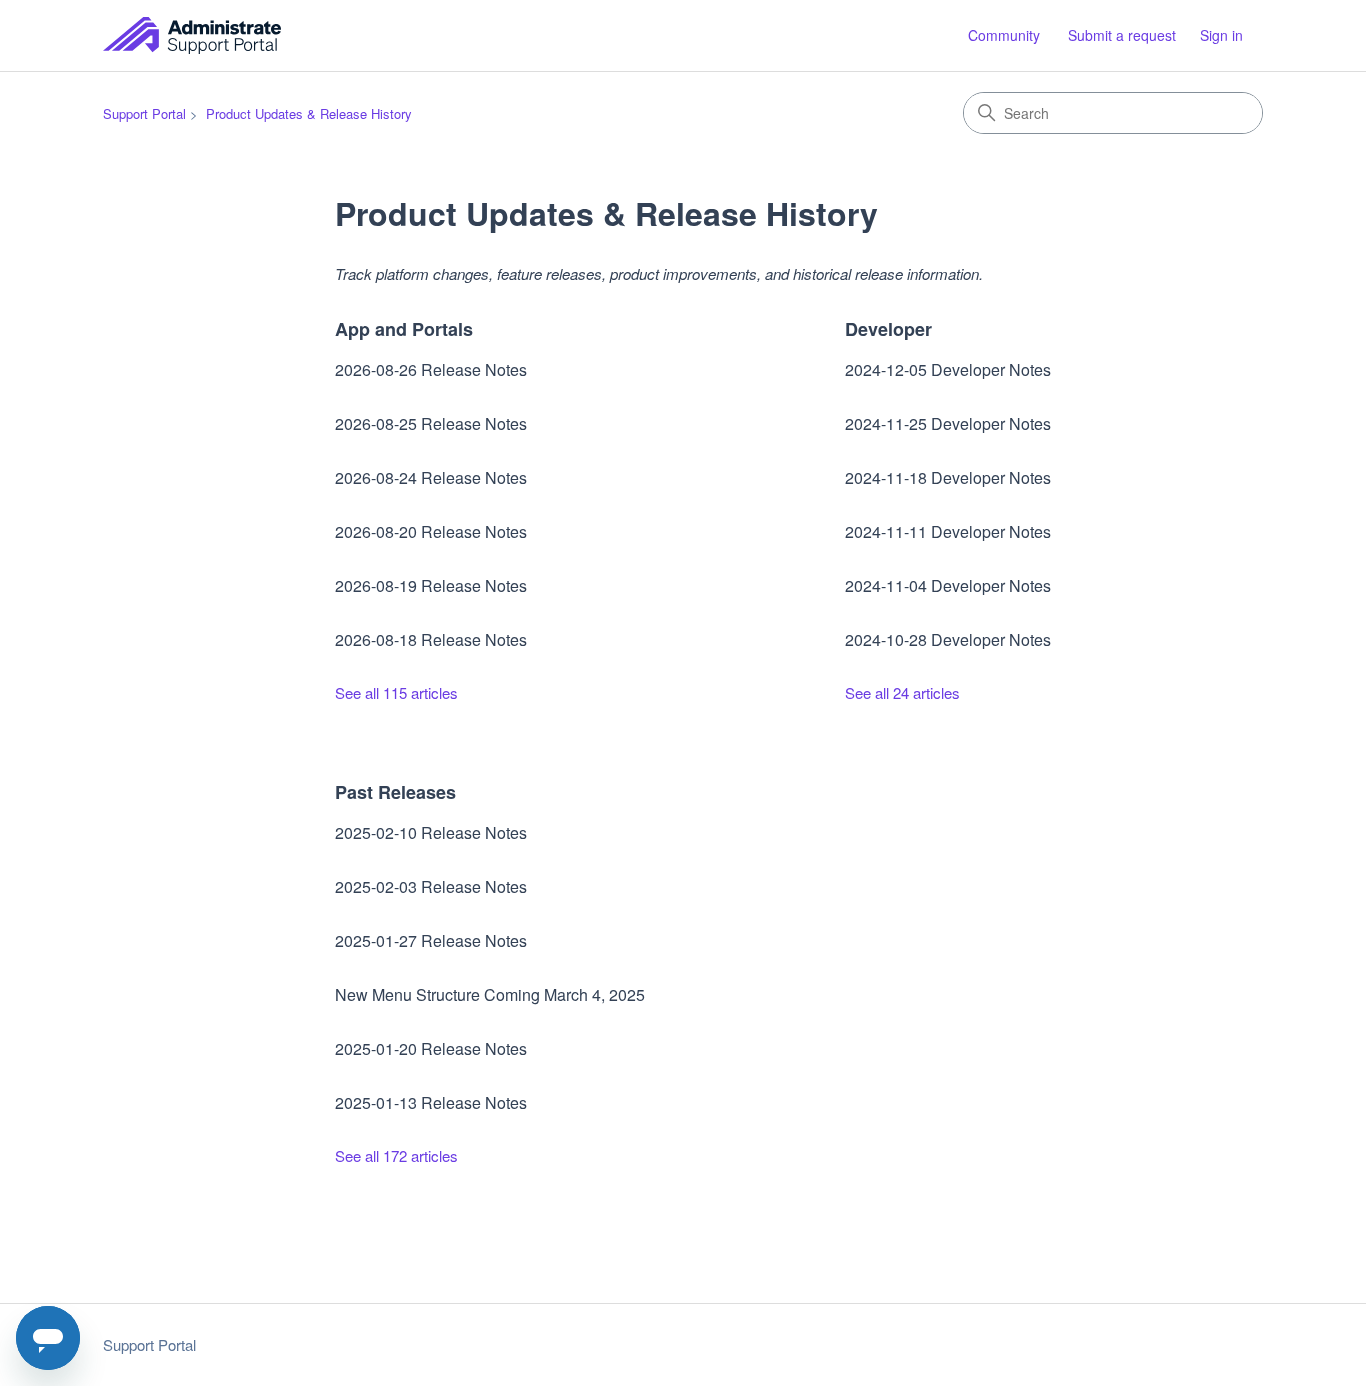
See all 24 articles (902, 692)
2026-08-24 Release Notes (431, 477)
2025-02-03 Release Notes (431, 886)
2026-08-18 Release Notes (431, 639)
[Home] (192, 35)
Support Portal (144, 113)
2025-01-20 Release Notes (431, 1048)
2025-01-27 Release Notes (431, 940)
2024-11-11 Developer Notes (948, 531)
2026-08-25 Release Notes (431, 423)
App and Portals (404, 329)
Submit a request (1122, 35)
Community (1004, 35)
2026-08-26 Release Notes (431, 369)
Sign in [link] (1221, 35)
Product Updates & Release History (309, 113)
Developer (888, 329)
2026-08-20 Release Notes (431, 531)
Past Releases (395, 792)
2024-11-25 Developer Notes (948, 423)
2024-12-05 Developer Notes (948, 369)
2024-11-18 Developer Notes (948, 477)
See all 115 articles (396, 692)
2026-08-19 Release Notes (431, 585)
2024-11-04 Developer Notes (948, 585)
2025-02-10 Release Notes (431, 832)
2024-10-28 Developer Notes (948, 639)
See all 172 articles (396, 1155)
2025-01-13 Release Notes (431, 1102)
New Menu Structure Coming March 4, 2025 (490, 994)
